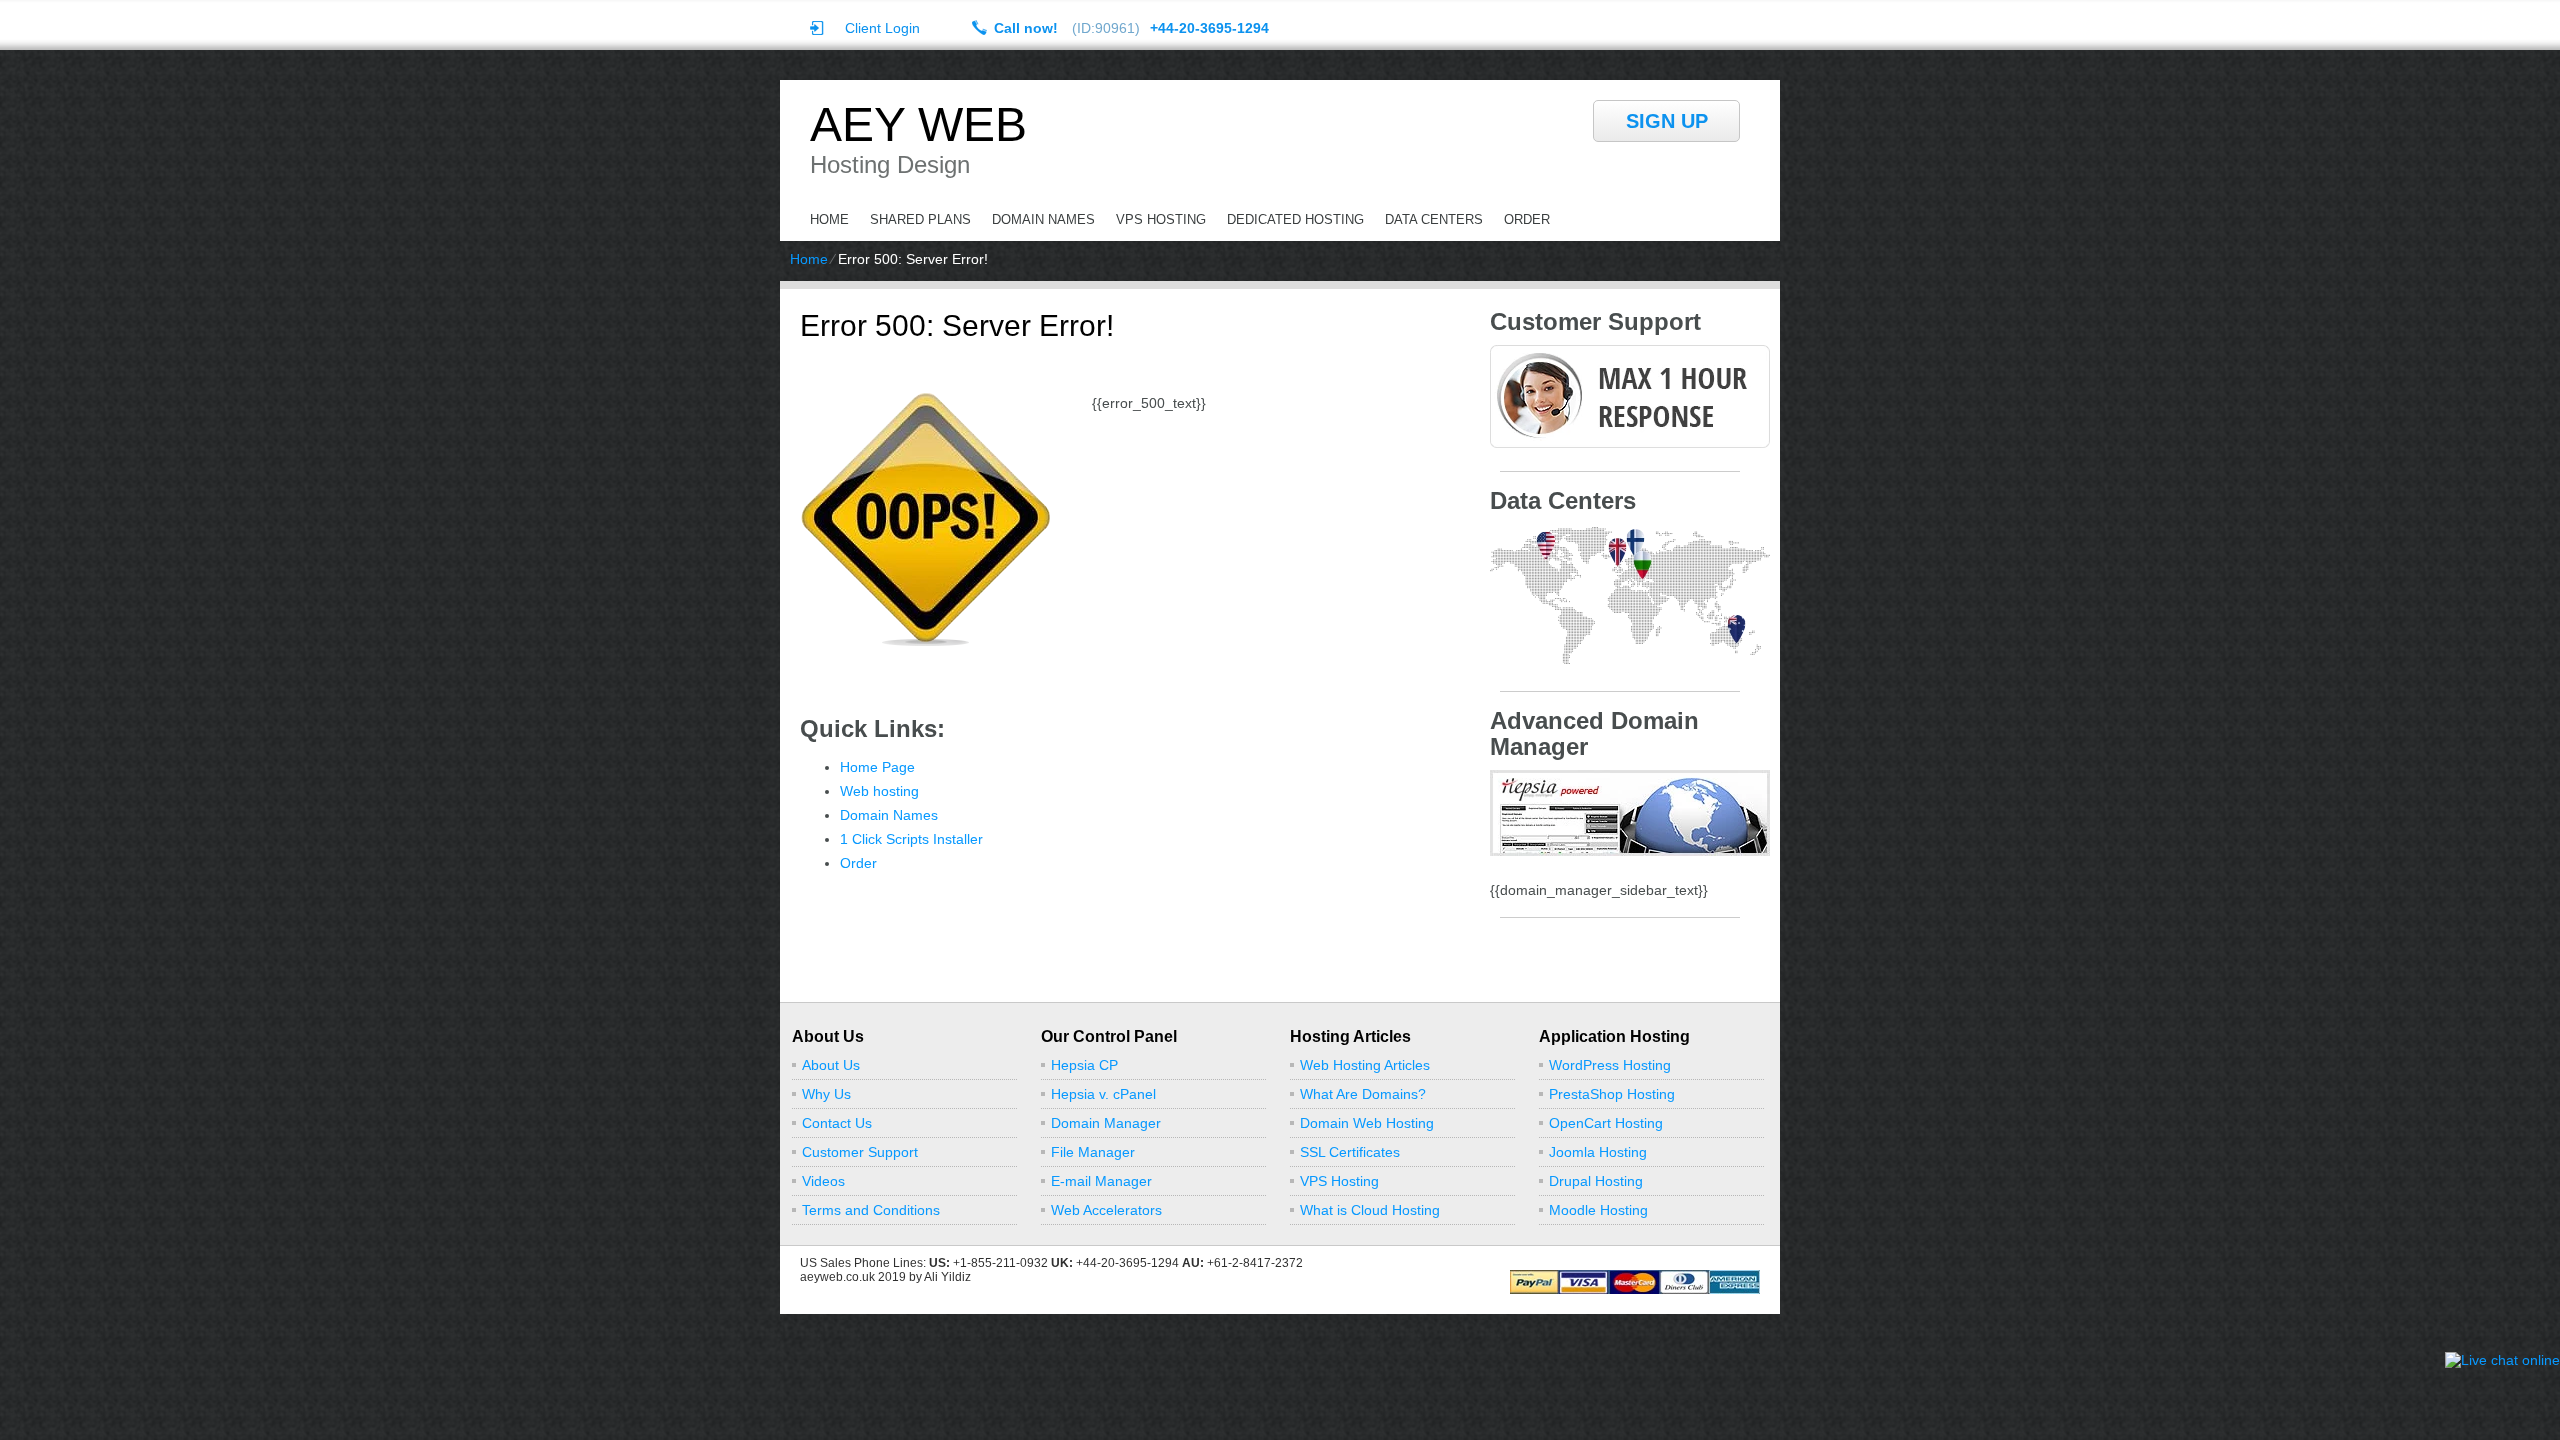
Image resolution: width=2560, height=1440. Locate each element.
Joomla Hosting (1598, 1152)
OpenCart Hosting (1606, 1123)
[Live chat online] (2502, 1360)
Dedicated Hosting (1295, 219)
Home (829, 219)
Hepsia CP (1084, 1065)
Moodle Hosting (1598, 1210)
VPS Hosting (1161, 219)
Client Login (882, 27)
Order (1527, 219)
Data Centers (1434, 219)
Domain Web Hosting (1367, 1123)
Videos (823, 1181)
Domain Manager (1106, 1123)
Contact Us (837, 1123)
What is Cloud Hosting (1370, 1210)
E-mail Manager (1101, 1181)
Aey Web (918, 125)
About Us (831, 1065)
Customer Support (860, 1152)
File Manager (1093, 1152)
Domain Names (1043, 219)
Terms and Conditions (871, 1210)
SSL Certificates (1350, 1152)
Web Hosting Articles (1365, 1065)
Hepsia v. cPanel (1103, 1094)
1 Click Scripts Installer (911, 839)
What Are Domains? (1363, 1094)
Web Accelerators (1106, 1210)
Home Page (877, 767)
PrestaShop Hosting (1612, 1094)
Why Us (826, 1094)
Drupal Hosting (1596, 1181)
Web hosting (879, 791)
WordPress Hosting (1610, 1065)
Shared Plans (920, 219)
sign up (1667, 121)
